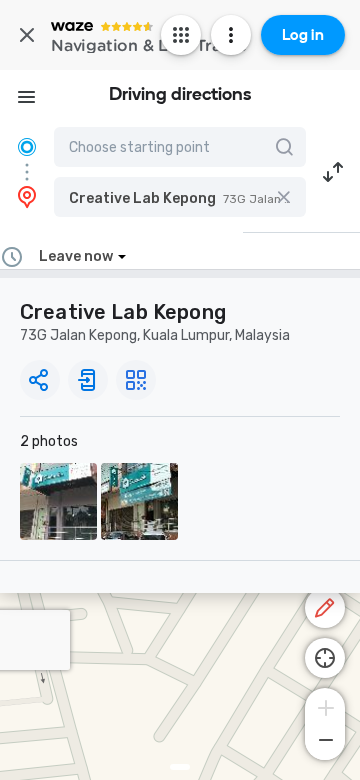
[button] (180, 197)
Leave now (76, 256)
